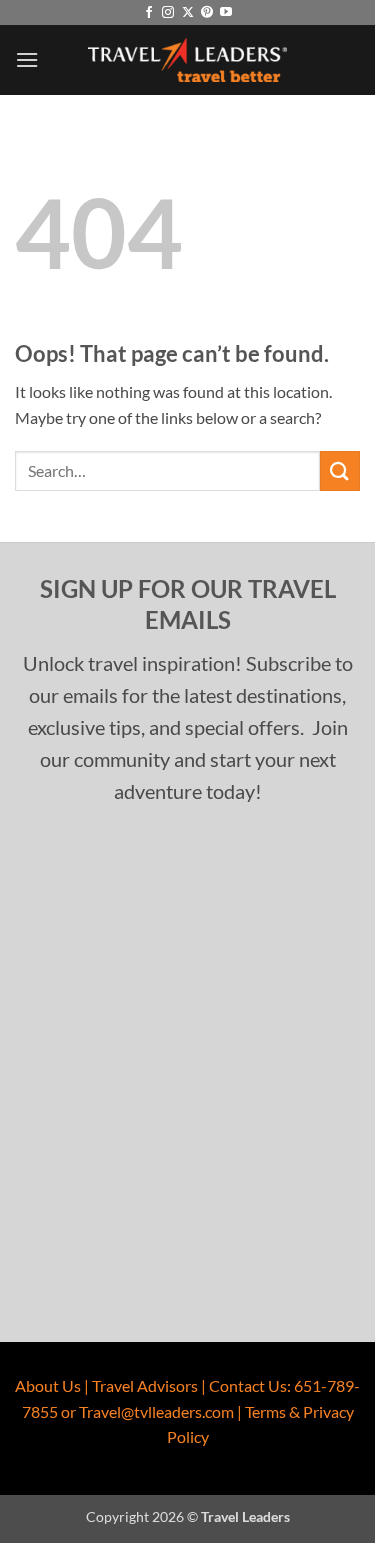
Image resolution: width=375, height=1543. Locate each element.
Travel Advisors (145, 1385)
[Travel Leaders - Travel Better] (188, 60)
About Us (48, 1385)
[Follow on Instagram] (168, 13)
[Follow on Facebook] (149, 13)
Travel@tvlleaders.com (156, 1411)
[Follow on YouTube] (226, 13)
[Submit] (340, 470)
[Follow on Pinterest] (207, 13)
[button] (27, 59)
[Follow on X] (188, 13)
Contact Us (248, 1385)
